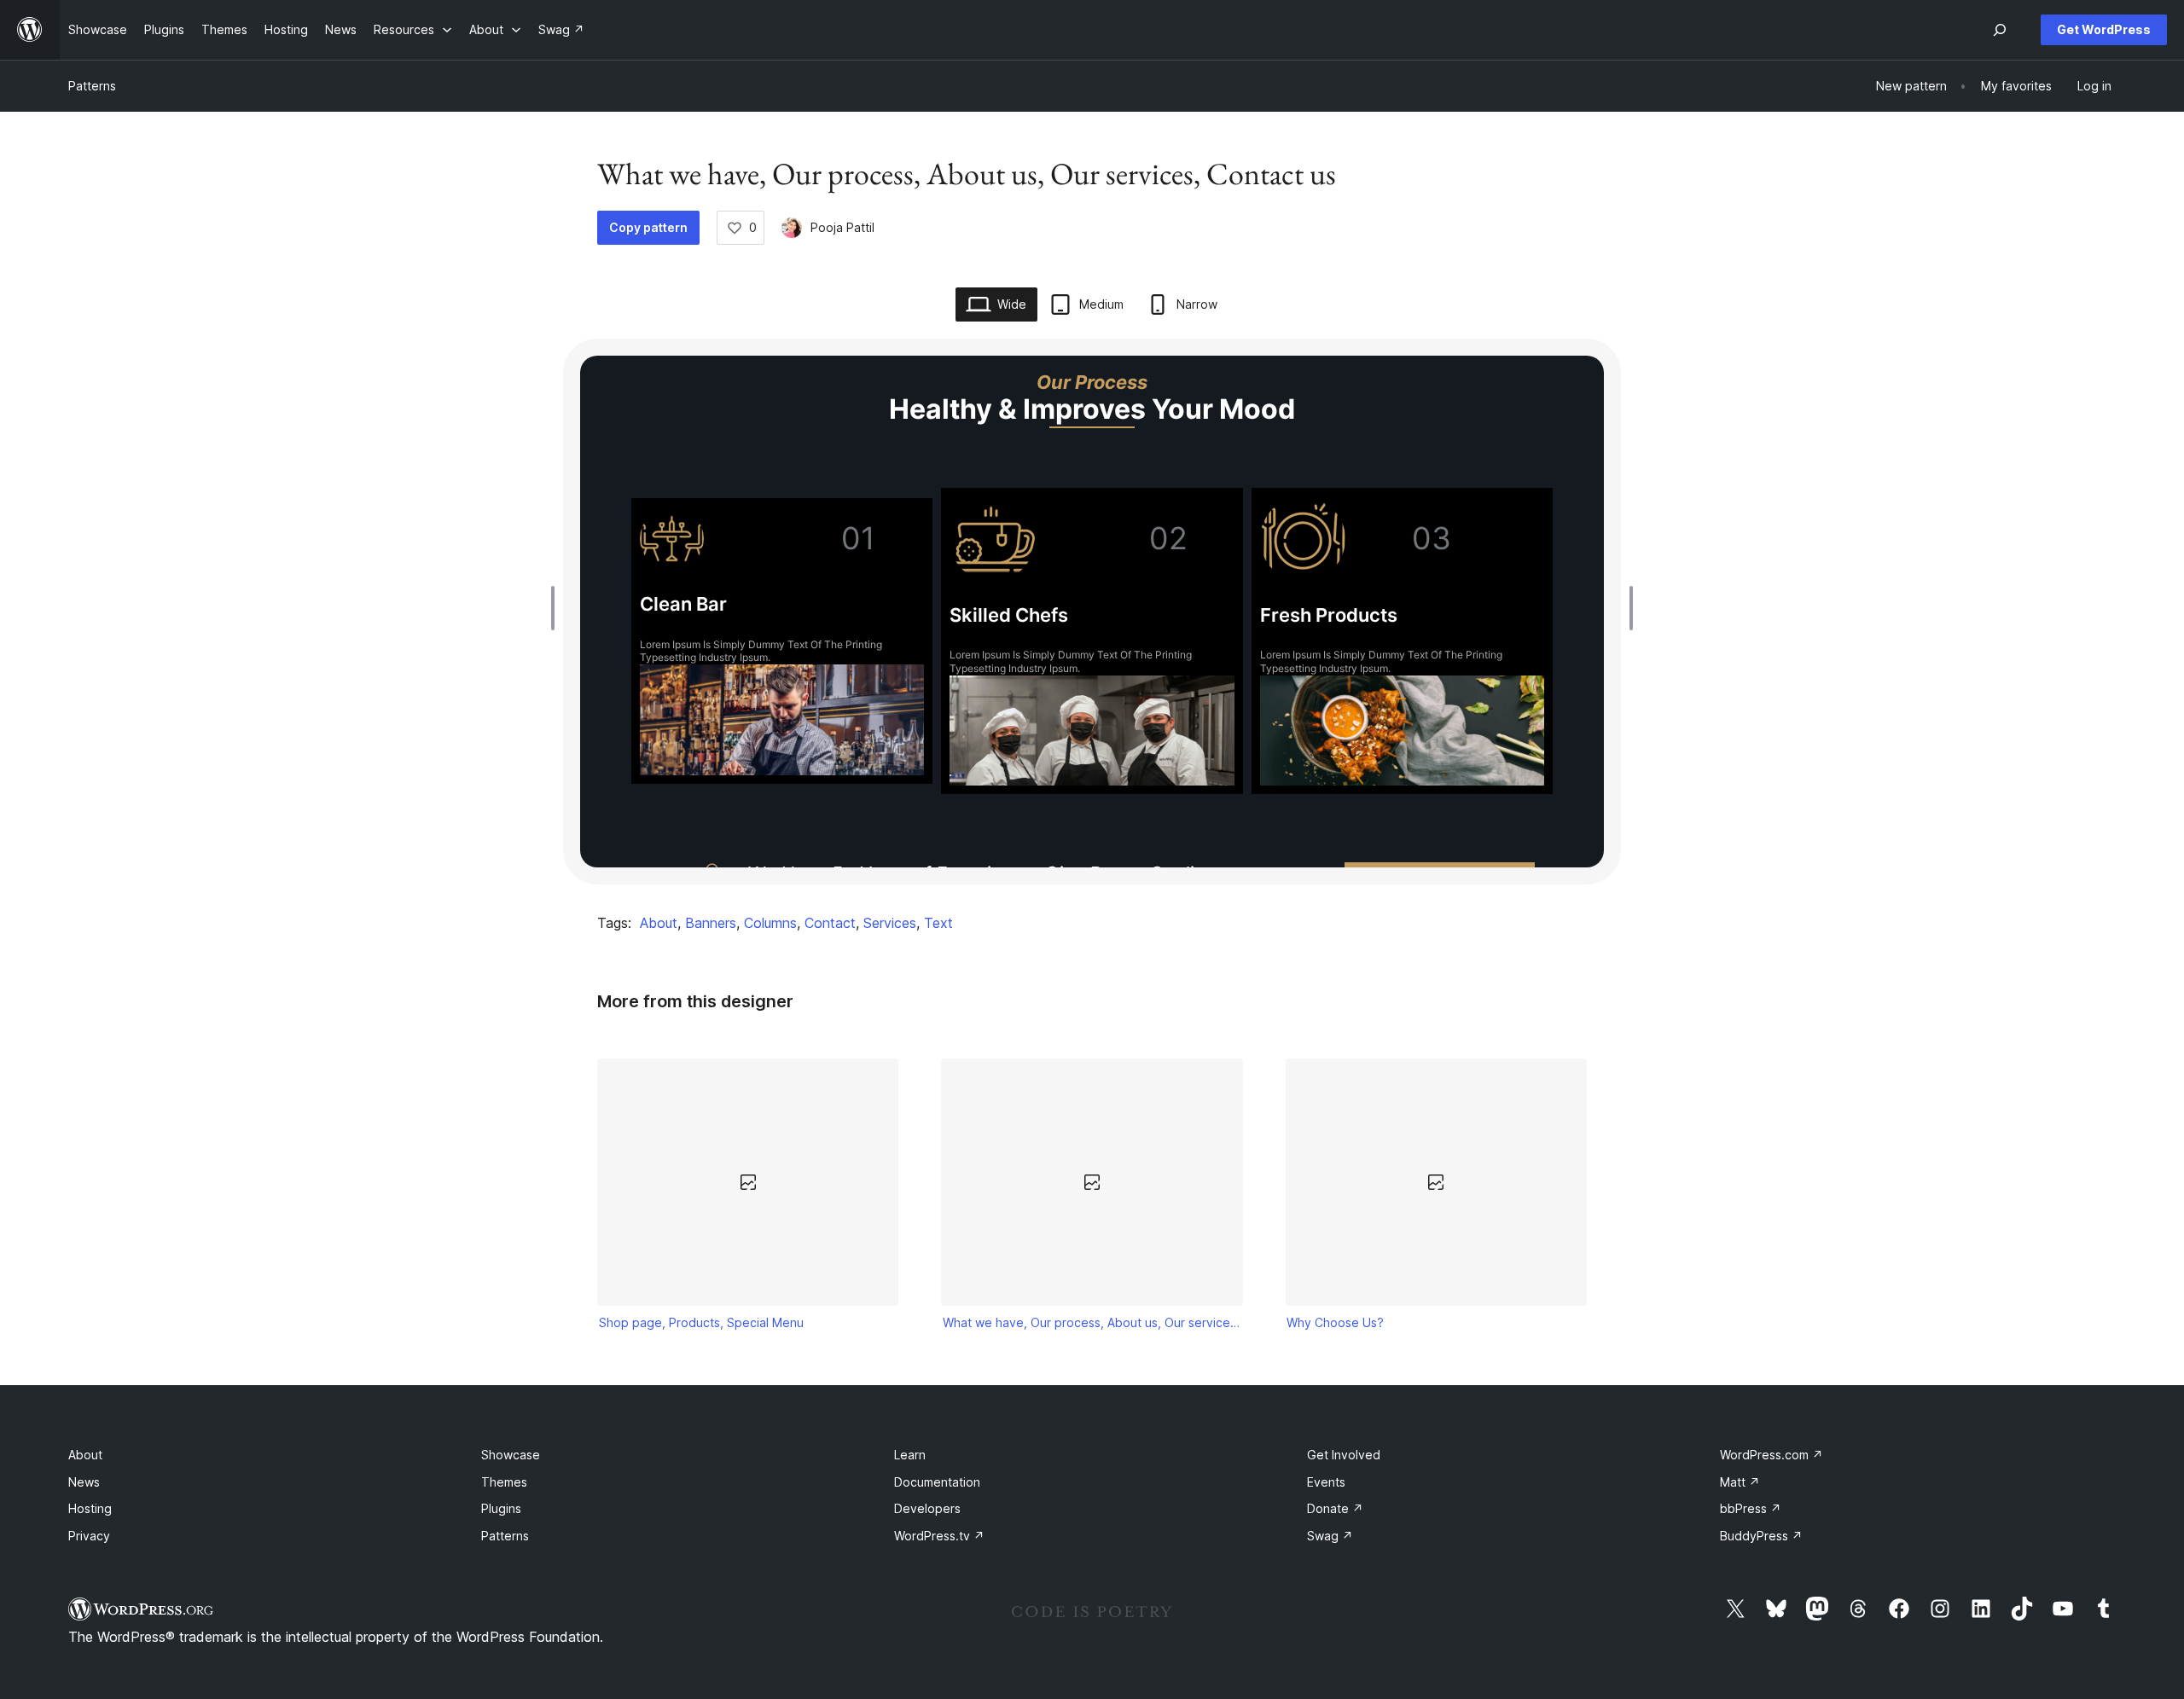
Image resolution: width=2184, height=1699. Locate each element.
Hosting (90, 1508)
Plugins (501, 1508)
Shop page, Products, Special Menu (701, 1322)
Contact (830, 923)
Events (1326, 1482)
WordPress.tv (939, 1536)
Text (938, 923)
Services (890, 923)
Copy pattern (648, 227)
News (84, 1482)
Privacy (89, 1536)
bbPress (1751, 1508)
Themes (504, 1482)
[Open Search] (2000, 30)
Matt (1740, 1482)
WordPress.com (1772, 1455)
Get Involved (1344, 1455)
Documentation (937, 1482)
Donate (1335, 1508)
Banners (711, 923)
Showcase (511, 1455)
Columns (770, 923)
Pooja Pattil (842, 227)
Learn (910, 1455)
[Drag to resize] (557, 608)
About (659, 923)
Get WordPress (2104, 29)
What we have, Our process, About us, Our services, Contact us (1092, 1322)
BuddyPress (1761, 1536)
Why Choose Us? (1335, 1322)
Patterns (92, 86)
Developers (927, 1508)
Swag (1330, 1536)
